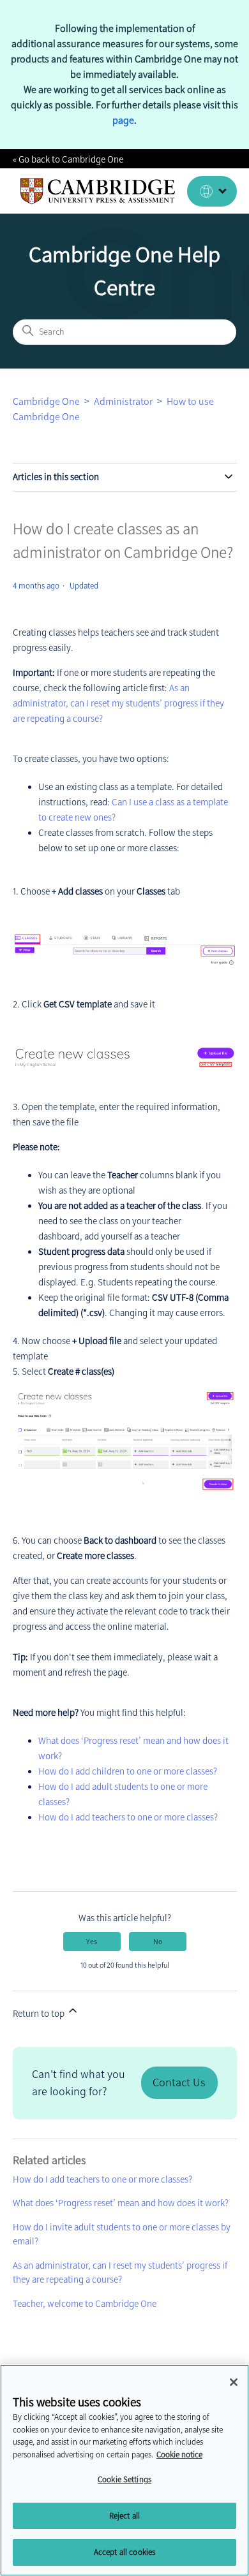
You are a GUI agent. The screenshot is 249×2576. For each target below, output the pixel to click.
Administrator (123, 401)
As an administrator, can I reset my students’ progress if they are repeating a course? (118, 703)
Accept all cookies (124, 2552)
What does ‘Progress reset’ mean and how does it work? (121, 2203)
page (123, 120)
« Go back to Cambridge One (68, 159)
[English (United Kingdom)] (212, 191)
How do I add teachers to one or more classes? (128, 1817)
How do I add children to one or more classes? (128, 1771)
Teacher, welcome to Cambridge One (85, 2304)
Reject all (124, 2516)
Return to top (40, 2014)
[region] (124, 2470)
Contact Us (179, 2082)
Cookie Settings (124, 2479)
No (158, 1942)
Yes (92, 1942)
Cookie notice (179, 2455)
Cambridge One (46, 401)
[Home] (98, 191)
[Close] (234, 2382)
